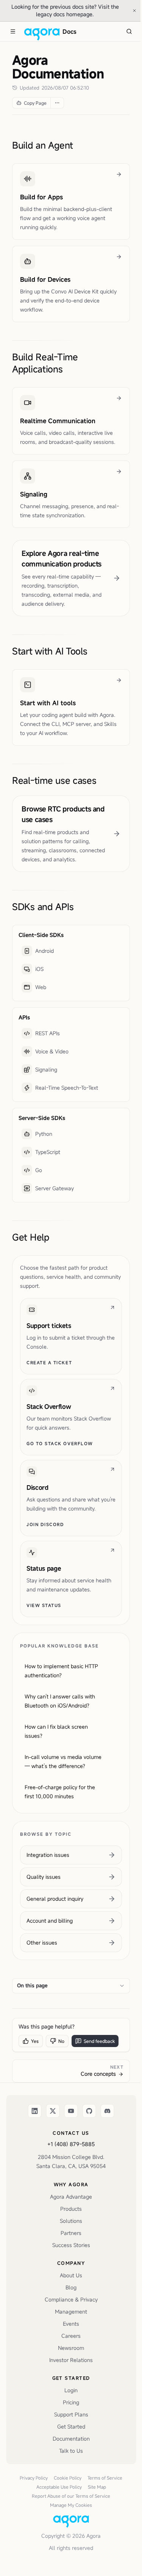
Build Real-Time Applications (45, 363)
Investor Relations (71, 2360)
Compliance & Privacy (71, 2299)
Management (71, 2312)
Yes (35, 2041)
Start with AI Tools (50, 651)
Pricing (71, 2402)
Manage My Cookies (71, 2505)
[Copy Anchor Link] (79, 145)
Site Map (97, 2487)
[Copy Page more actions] (57, 103)
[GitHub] (89, 2111)
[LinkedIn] (35, 2111)
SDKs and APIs (43, 907)
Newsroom (71, 2348)
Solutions (71, 2221)
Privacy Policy (34, 2478)
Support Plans (71, 2414)
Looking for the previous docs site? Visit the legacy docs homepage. (69, 10)
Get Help (31, 1237)
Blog (71, 2287)
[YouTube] (71, 2111)
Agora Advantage (71, 2197)
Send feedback (99, 2041)
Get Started (71, 2426)
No (61, 2041)
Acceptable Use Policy (59, 2487)
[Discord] (108, 2111)
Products (71, 2209)
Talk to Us (71, 2451)
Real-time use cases (54, 780)
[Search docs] (129, 31)
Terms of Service (105, 2478)
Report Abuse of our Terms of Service (71, 2496)
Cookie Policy (68, 2478)
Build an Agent (43, 145)
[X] (53, 2111)
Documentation (71, 2439)
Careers (71, 2336)
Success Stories (71, 2245)
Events (71, 2324)
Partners (71, 2233)
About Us (71, 2275)
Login (71, 2390)
